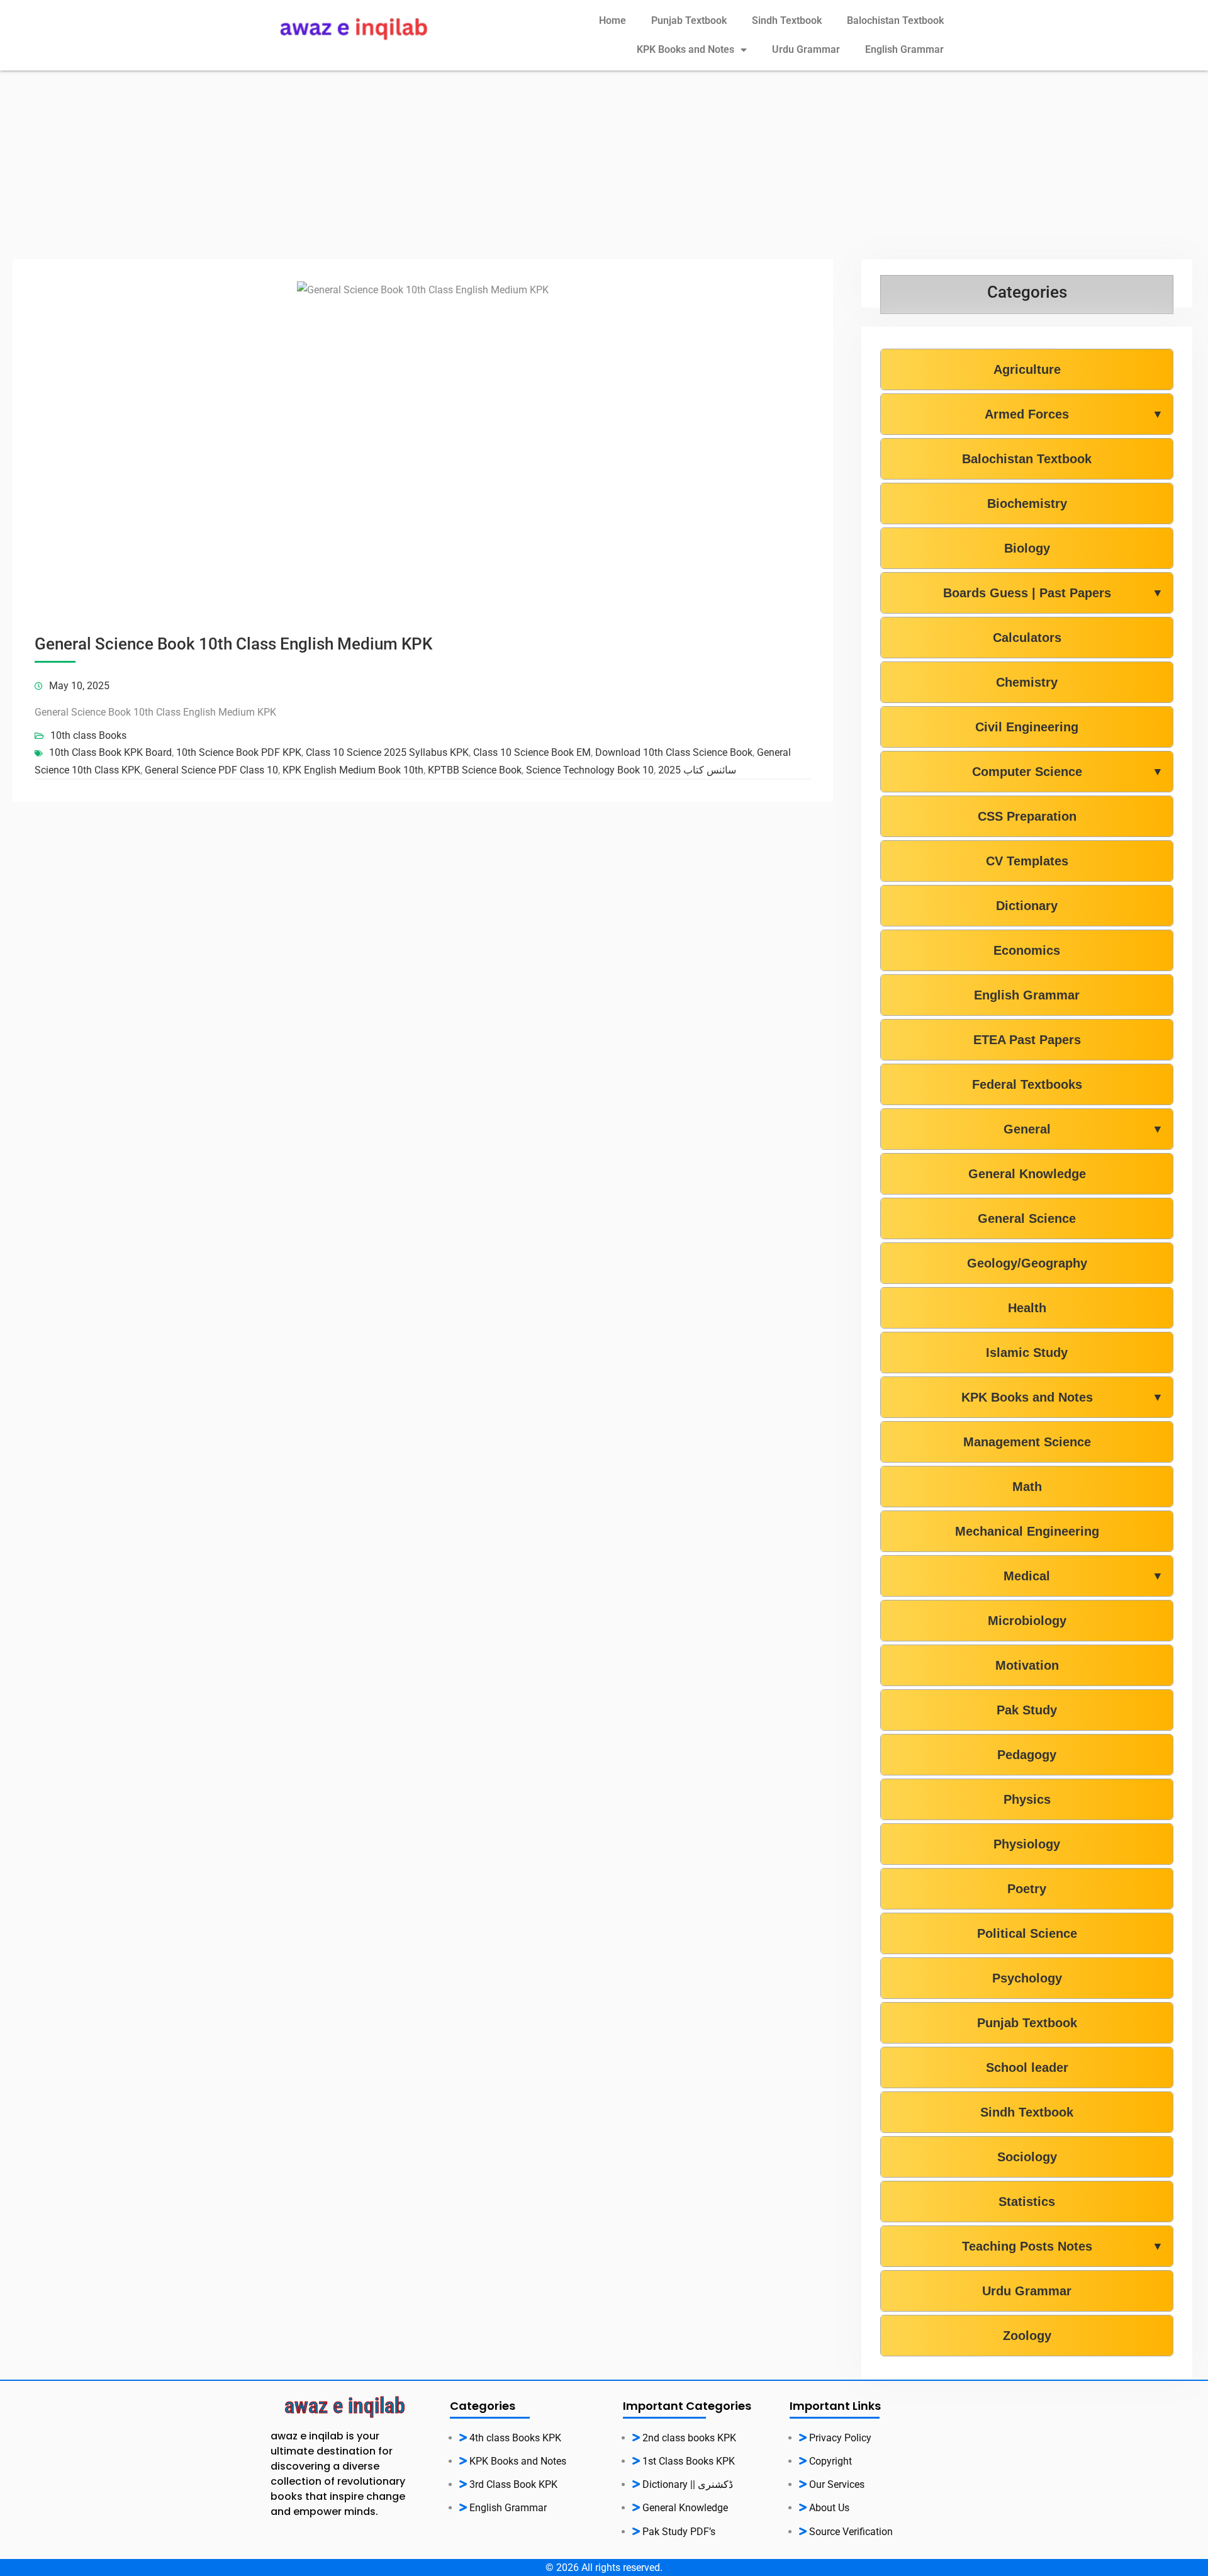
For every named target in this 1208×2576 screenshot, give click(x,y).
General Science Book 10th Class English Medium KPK (233, 644)
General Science (1027, 1218)
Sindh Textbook (787, 20)
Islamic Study (1027, 1353)
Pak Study (1027, 1710)
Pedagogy (1027, 1755)
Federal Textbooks (1027, 1084)
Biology (1027, 548)
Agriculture (1027, 369)
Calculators (1027, 638)
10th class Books (88, 735)
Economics (1027, 950)
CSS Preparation (1027, 816)
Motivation (1027, 1665)
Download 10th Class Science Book (674, 752)
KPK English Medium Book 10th (353, 770)
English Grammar (904, 49)
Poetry (1027, 1889)
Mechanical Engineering (1027, 1531)
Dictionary (1027, 906)
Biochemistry (1027, 503)
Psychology (1027, 1978)
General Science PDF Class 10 (211, 770)
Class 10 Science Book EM (532, 752)
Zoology (1027, 2336)
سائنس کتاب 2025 (697, 770)
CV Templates (1027, 861)
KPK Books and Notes (685, 49)
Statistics (1027, 2202)
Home (612, 20)
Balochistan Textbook (895, 20)
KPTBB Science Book (475, 770)
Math (1027, 1487)
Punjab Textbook (689, 20)
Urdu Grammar (806, 49)
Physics (1027, 1799)
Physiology (1027, 1844)
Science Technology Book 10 (590, 770)
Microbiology (1027, 1621)
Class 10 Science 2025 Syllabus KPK (387, 752)
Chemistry (1027, 682)
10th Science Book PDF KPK (239, 752)
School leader (1027, 2067)
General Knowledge (1027, 1174)
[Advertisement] (604, 165)
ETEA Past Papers (1027, 1040)
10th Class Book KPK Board (110, 752)
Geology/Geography (1027, 1263)
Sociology (1027, 2157)
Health (1027, 1308)
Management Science (1027, 1442)
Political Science (1027, 1933)
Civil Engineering (1027, 727)
